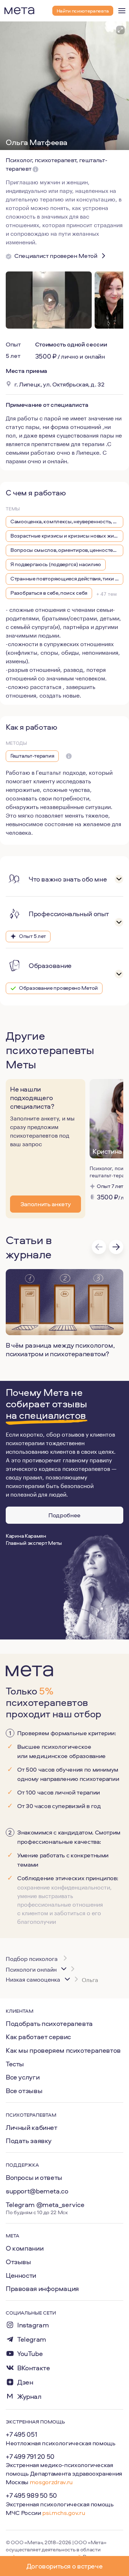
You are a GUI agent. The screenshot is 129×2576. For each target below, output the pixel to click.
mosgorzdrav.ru (51, 2482)
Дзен (25, 2382)
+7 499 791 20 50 (30, 2456)
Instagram (33, 2325)
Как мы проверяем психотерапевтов (63, 2050)
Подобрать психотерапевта (49, 2023)
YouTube (30, 2354)
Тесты (15, 2064)
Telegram (32, 2339)
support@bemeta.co (37, 2191)
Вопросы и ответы (34, 2177)
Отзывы (18, 2262)
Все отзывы (24, 2091)
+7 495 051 (21, 2434)
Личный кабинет (32, 2127)
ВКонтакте (34, 2368)
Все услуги (23, 2077)
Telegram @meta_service (45, 2205)
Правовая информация (42, 2288)
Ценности (21, 2275)
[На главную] (19, 11)
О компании (25, 2248)
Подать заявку (29, 2141)
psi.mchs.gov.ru (64, 2513)
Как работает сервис (38, 2037)
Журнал (29, 2397)
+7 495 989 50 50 (31, 2495)
